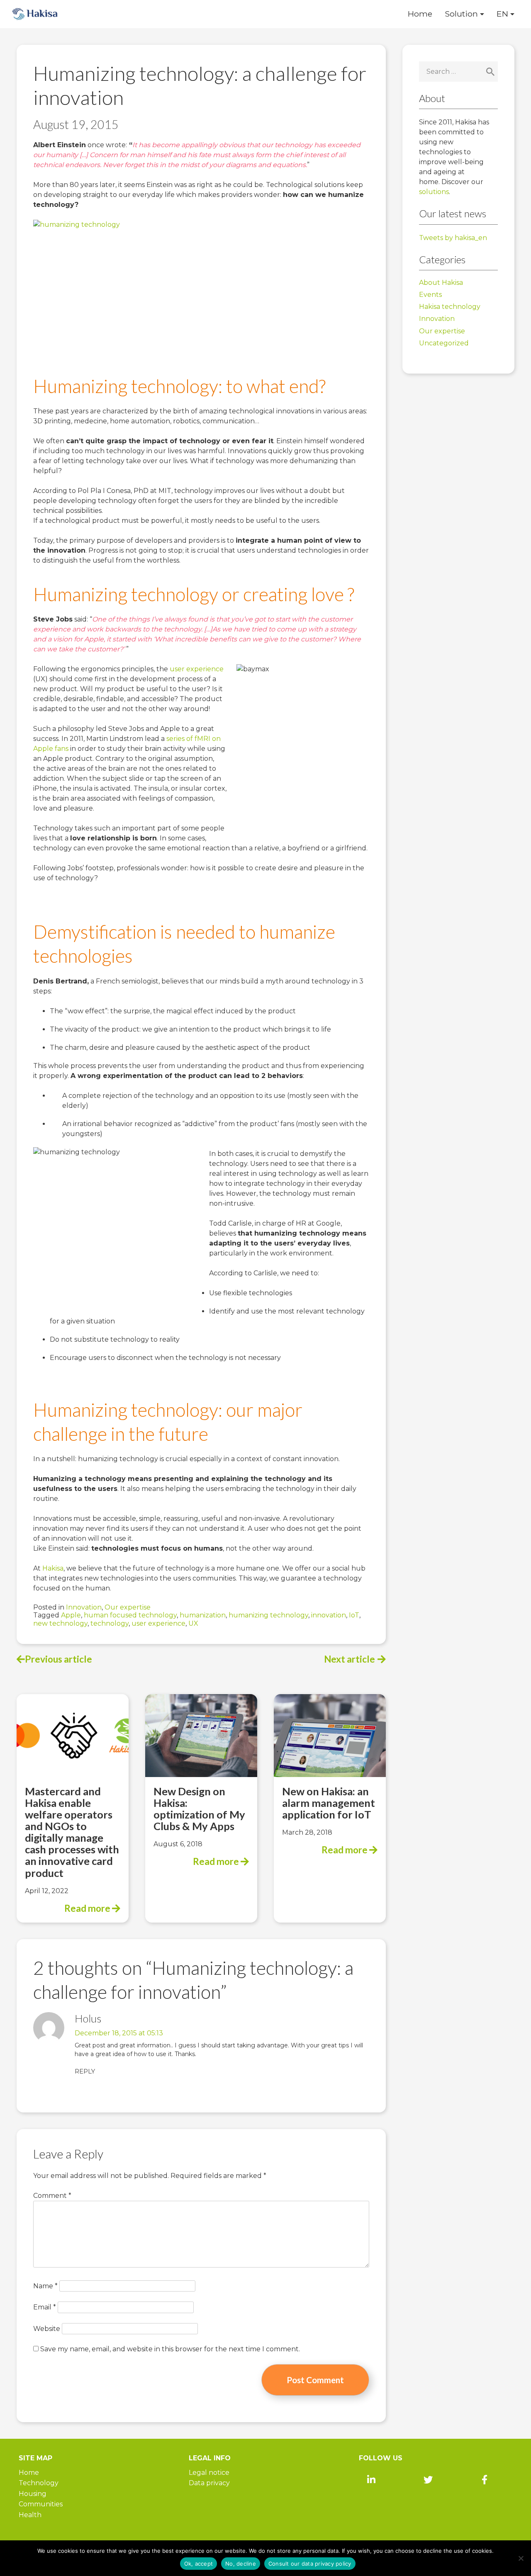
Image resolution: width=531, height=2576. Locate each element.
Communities (41, 2504)
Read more (88, 1908)
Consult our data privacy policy (310, 2564)
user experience (197, 669)
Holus (88, 2018)
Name (45, 2286)
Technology (39, 2483)
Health (30, 2515)
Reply (85, 2071)
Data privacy (209, 2483)
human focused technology (130, 1615)
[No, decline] (521, 2558)
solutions (434, 192)
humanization (203, 1615)
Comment (52, 2196)
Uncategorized (444, 343)
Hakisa (53, 1568)
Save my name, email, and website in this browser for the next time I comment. (170, 2349)
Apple (71, 1615)
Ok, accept (199, 2564)
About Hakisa (441, 283)
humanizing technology (268, 1615)
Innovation (84, 1607)
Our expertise (128, 1607)
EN (502, 14)
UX (193, 1623)
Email (45, 2307)
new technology (60, 1623)
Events (430, 295)
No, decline (241, 2564)
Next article (350, 1659)
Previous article (58, 1659)
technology (110, 1623)
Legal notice (209, 2473)
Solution (461, 14)
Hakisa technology (450, 307)
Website (47, 2329)
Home (420, 14)
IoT (354, 1615)
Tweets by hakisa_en (453, 238)
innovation (329, 1615)
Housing (33, 2494)
